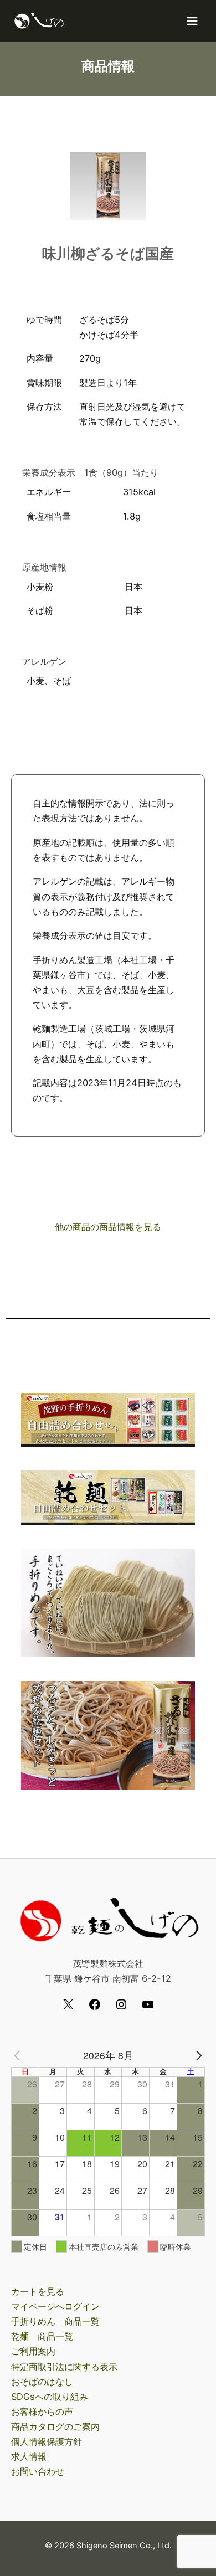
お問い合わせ (38, 2471)
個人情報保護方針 (47, 2441)
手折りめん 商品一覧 (55, 2321)
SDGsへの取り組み (50, 2397)
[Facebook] (95, 2008)
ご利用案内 (33, 2351)
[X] (68, 2008)
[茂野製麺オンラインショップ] (39, 21)
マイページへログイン (55, 2306)
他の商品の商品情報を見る (108, 1227)
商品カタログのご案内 (55, 2426)
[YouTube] (148, 2008)
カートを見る (38, 2291)
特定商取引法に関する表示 (64, 2367)
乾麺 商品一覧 (42, 2336)
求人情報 (29, 2456)
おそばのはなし (42, 2382)
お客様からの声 (42, 2412)
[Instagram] (121, 2008)
